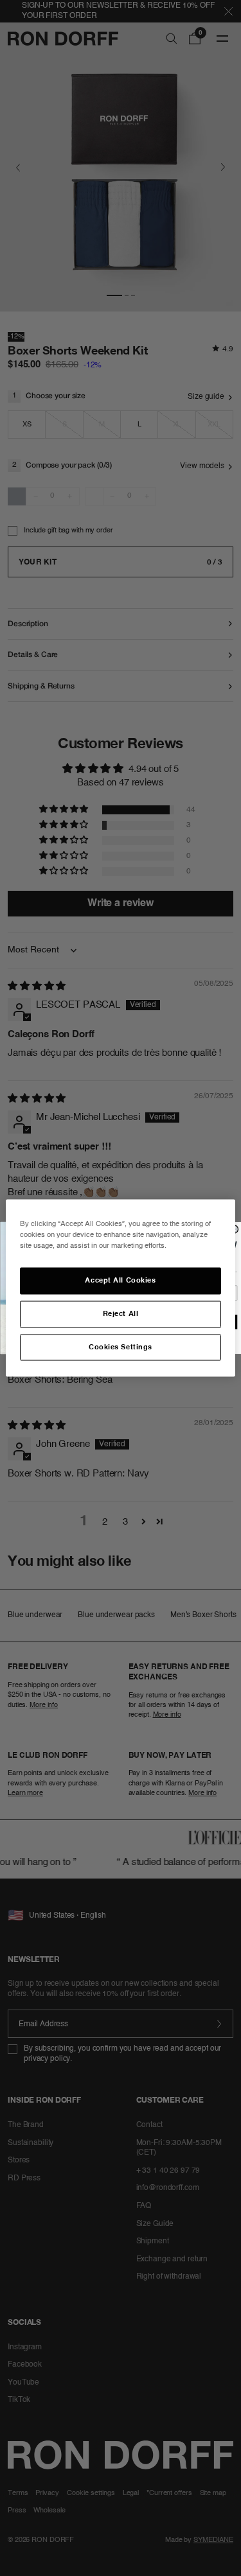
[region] (120, 1288)
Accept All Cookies (120, 1280)
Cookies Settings (121, 1347)
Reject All (121, 1313)
